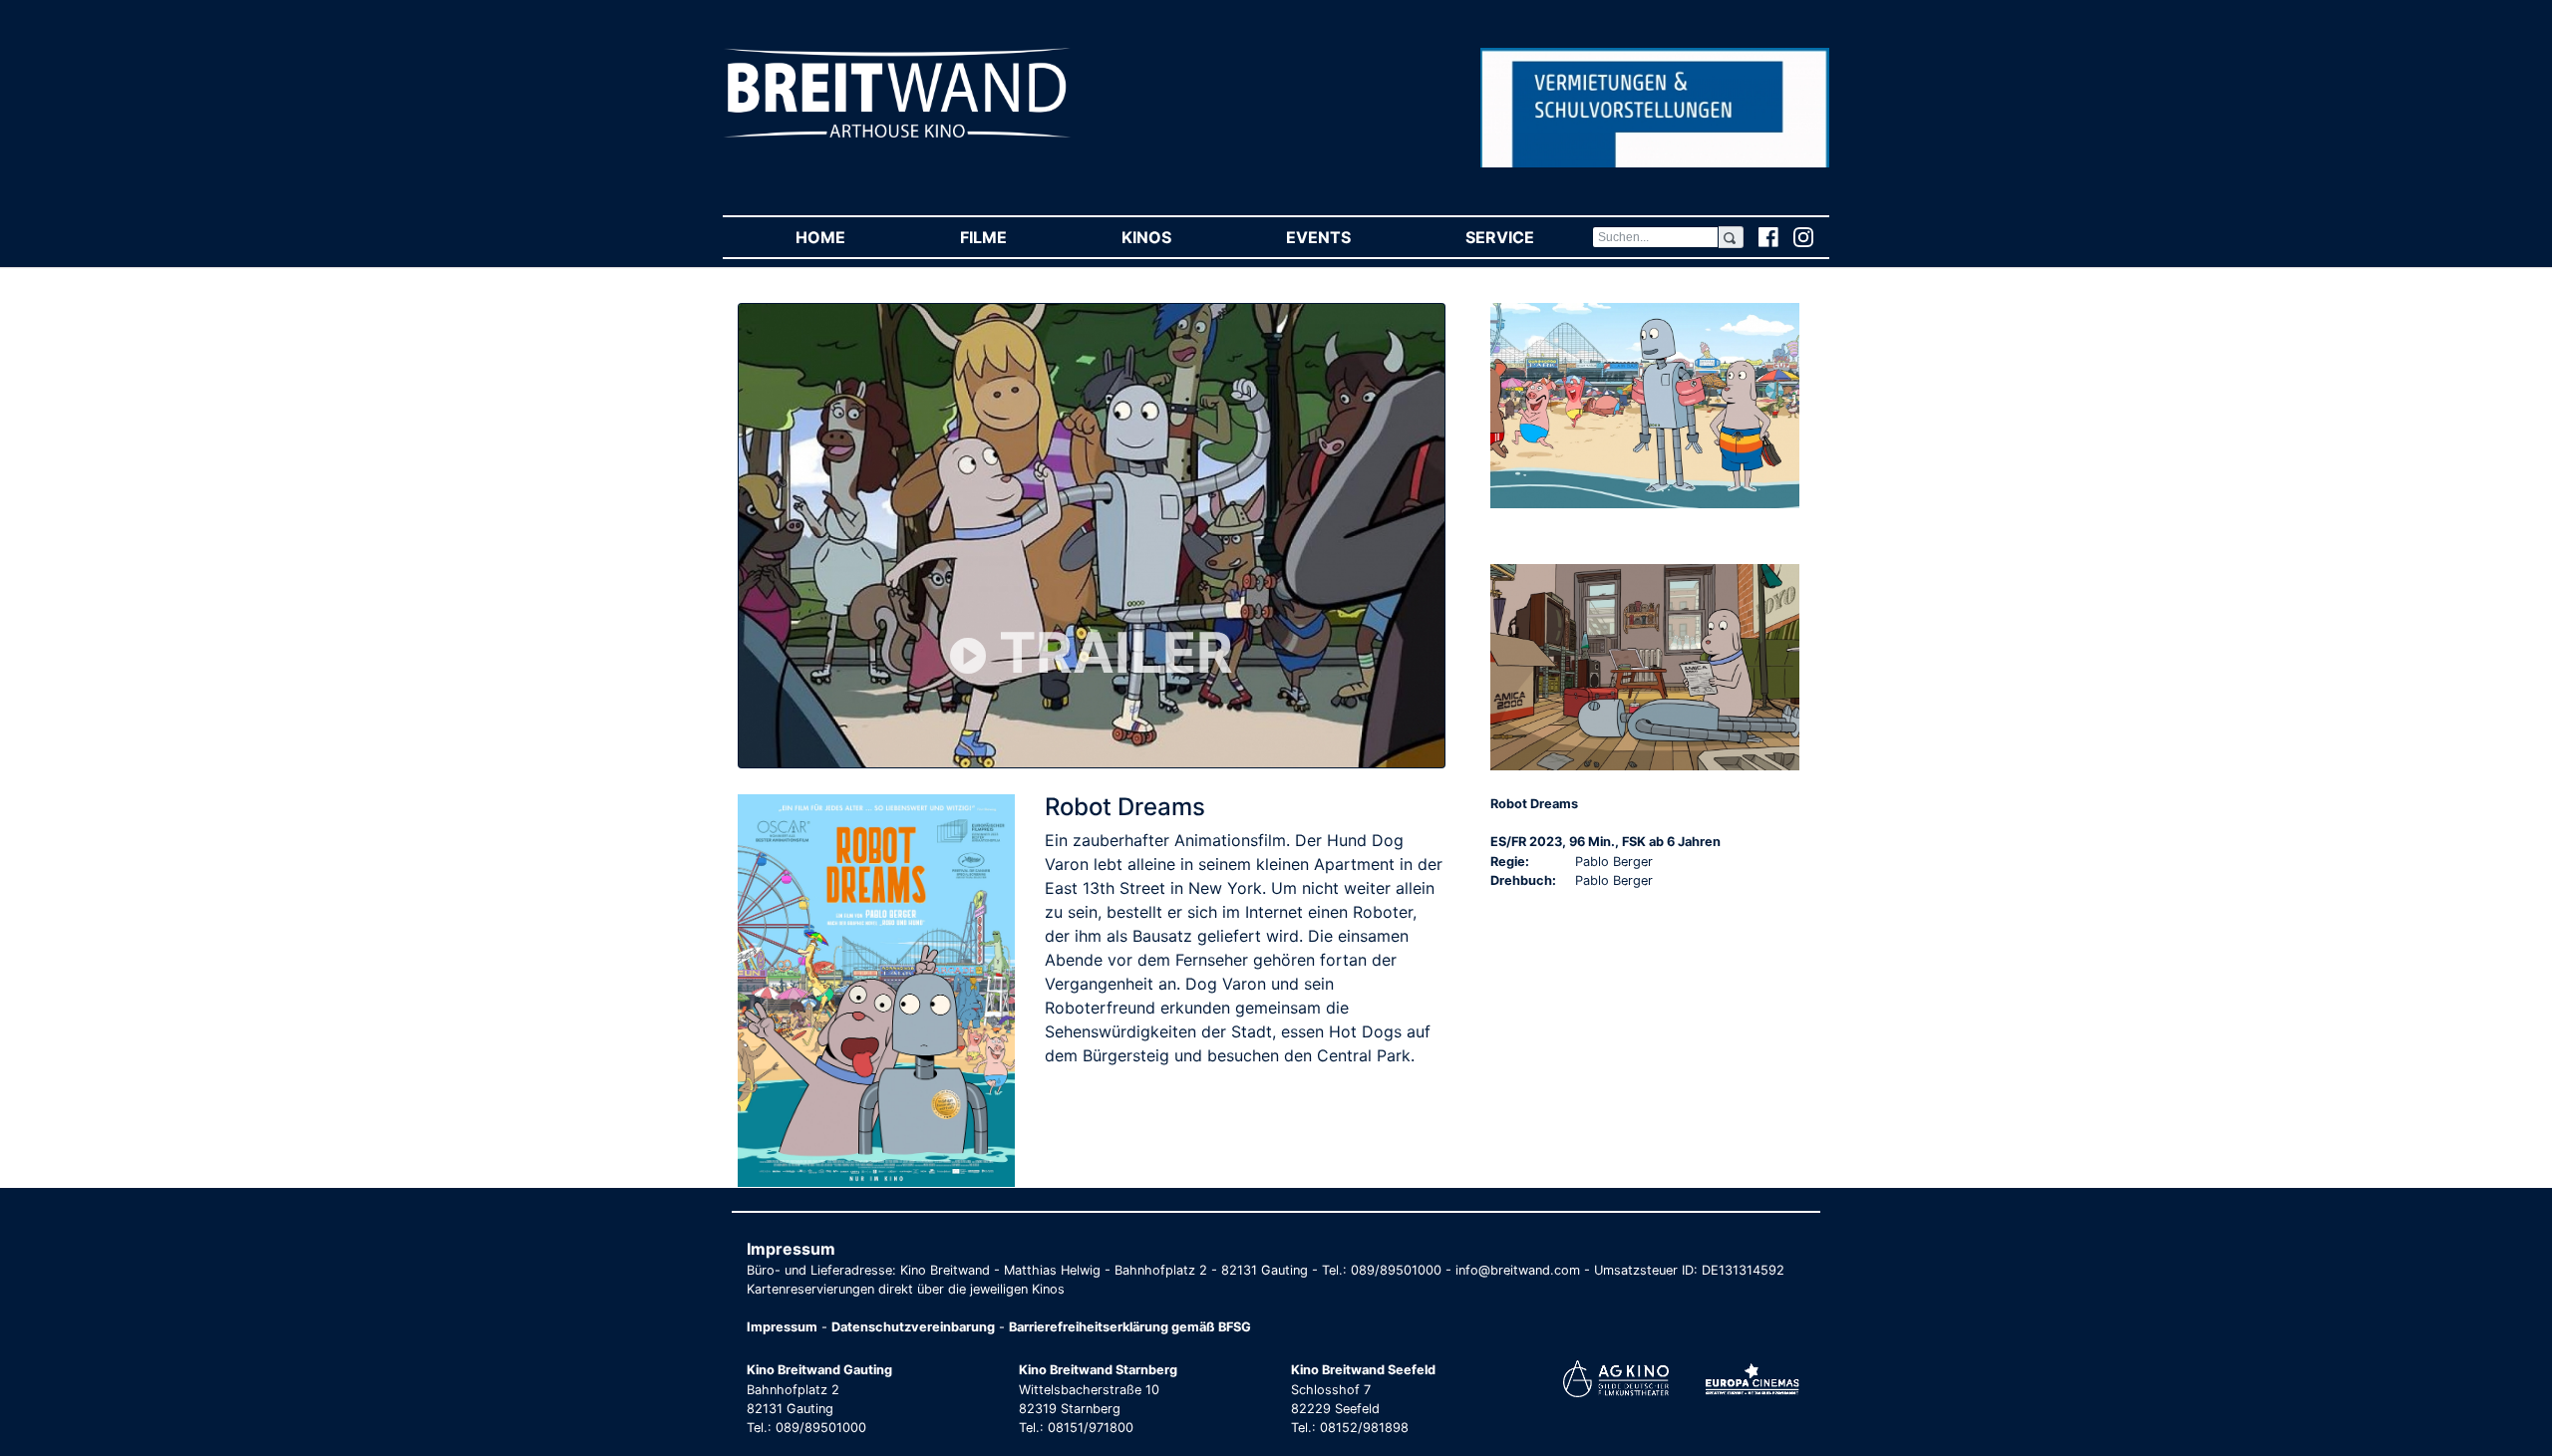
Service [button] (1528, 237)
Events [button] (1347, 237)
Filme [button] (1012, 237)
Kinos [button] (1175, 237)
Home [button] (849, 237)
